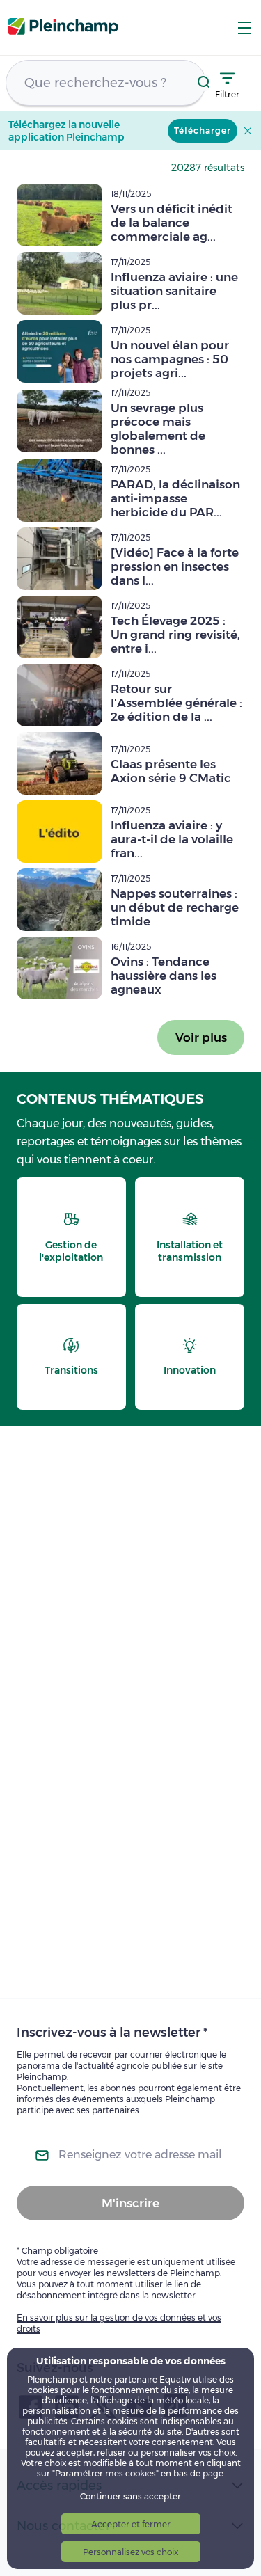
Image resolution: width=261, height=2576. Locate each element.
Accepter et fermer (131, 2524)
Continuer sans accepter (130, 2496)
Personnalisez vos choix (130, 2552)
